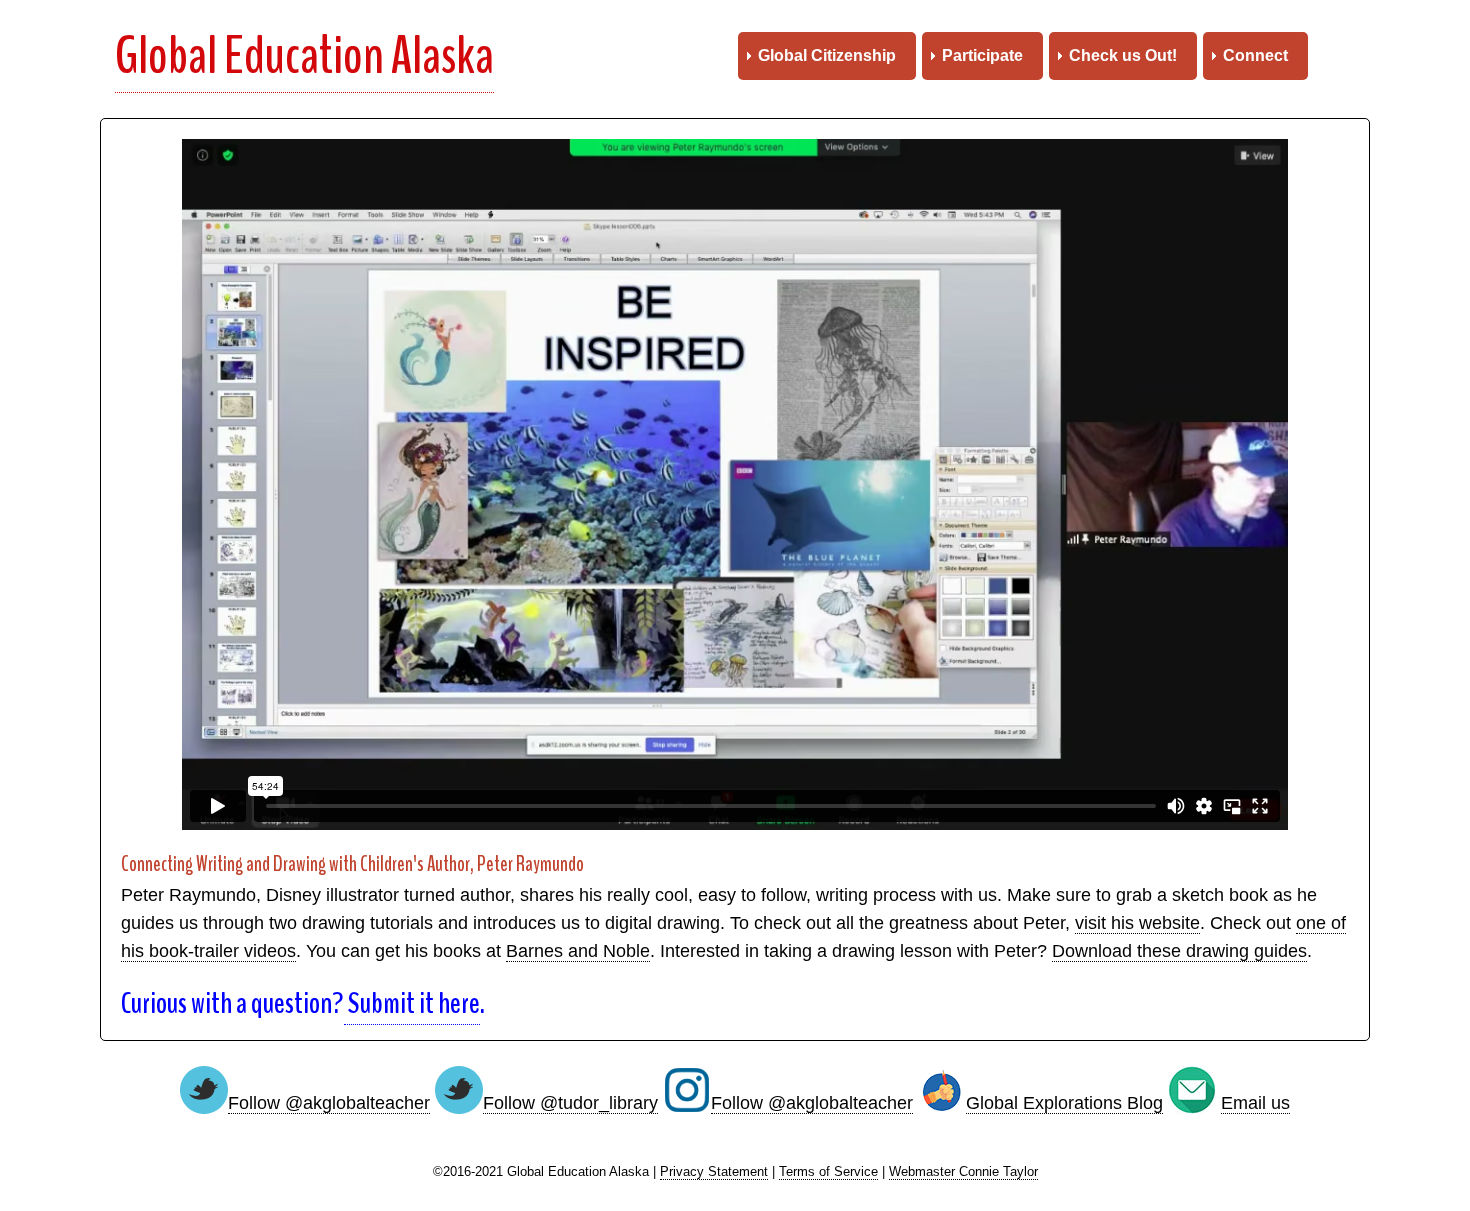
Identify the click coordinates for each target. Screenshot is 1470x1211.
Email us (1255, 1103)
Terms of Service (828, 1172)
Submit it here (412, 1003)
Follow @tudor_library (570, 1103)
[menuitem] (827, 56)
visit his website (1137, 923)
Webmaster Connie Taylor (963, 1172)
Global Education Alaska (304, 56)
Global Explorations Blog (1064, 1103)
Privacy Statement (714, 1172)
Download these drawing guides (1179, 951)
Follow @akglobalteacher (329, 1103)
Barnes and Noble (578, 951)
